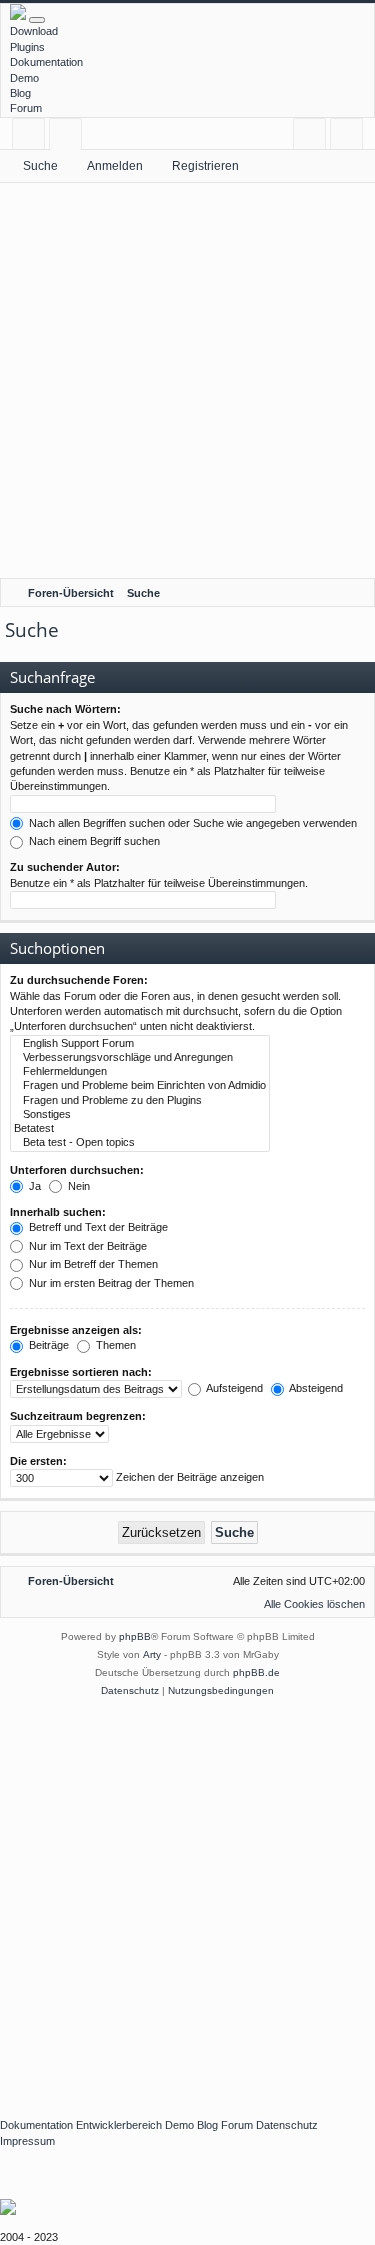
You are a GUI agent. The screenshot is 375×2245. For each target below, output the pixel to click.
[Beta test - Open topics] (140, 1143)
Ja (33, 1186)
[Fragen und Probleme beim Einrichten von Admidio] (140, 1086)
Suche (40, 166)
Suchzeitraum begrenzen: (78, 1416)
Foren (69, 137)
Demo (24, 78)
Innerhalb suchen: (58, 1212)
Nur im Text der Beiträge (86, 1246)
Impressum (27, 2141)
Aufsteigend (233, 1388)
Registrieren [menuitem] (350, 137)
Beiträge (47, 1345)
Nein (77, 1186)
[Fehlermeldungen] (140, 1072)
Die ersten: (38, 1461)
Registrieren (205, 166)
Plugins (27, 47)
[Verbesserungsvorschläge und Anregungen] (140, 1058)
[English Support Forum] (140, 1044)
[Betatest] (140, 1129)
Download (34, 31)
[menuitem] (305, 1604)
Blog (20, 93)
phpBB (135, 1636)
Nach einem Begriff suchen (93, 841)
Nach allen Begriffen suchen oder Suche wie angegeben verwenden (191, 823)
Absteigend (315, 1388)
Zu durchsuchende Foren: (79, 980)
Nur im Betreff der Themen (92, 1264)
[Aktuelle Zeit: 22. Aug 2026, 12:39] (355, 593)
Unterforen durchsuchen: (77, 1170)
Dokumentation (46, 62)
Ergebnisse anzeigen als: (76, 1330)
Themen (114, 1345)
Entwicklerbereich (119, 2125)
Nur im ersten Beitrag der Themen (110, 1283)
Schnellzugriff (32, 137)
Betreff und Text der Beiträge (97, 1227)
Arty (152, 1654)
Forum (26, 108)
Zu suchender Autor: (65, 867)
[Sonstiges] (140, 1115)
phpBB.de (256, 1672)
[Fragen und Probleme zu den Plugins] (140, 1101)
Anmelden (115, 166)
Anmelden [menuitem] (313, 137)
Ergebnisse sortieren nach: (81, 1372)
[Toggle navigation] (37, 20)
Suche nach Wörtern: (65, 709)
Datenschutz (287, 2125)
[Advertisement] (187, 380)
